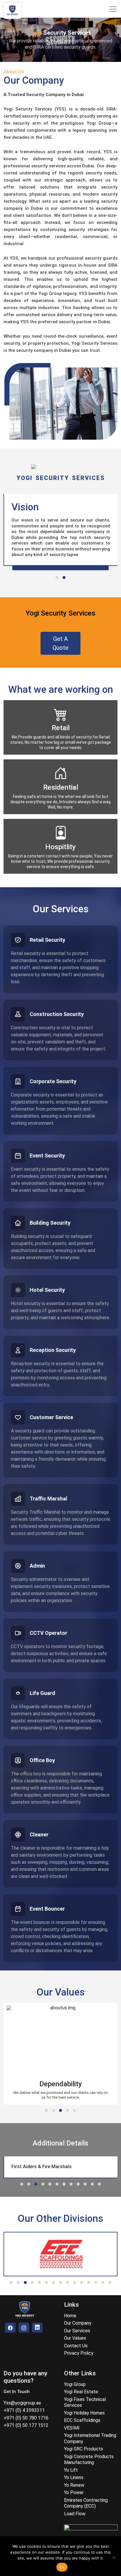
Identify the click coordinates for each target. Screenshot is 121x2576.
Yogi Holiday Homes (84, 2413)
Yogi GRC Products (84, 2449)
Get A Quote (60, 643)
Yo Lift (71, 2470)
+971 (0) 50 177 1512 (26, 2425)
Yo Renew (74, 2485)
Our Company (78, 2323)
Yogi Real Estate (81, 2392)
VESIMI (72, 2428)
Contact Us (76, 2346)
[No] (114, 2557)
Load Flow (75, 2514)
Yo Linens (74, 2477)
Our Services (77, 2331)
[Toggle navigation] (113, 9)
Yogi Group (75, 2384)
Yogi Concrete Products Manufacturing (89, 2460)
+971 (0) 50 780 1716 (26, 2418)
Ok (62, 2567)
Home (70, 2316)
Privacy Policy (79, 2353)
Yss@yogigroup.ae (22, 2403)
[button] (57, 578)
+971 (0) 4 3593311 (24, 2410)
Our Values (75, 2338)
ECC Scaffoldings (82, 2420)
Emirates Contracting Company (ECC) (86, 2503)
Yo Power (74, 2492)
